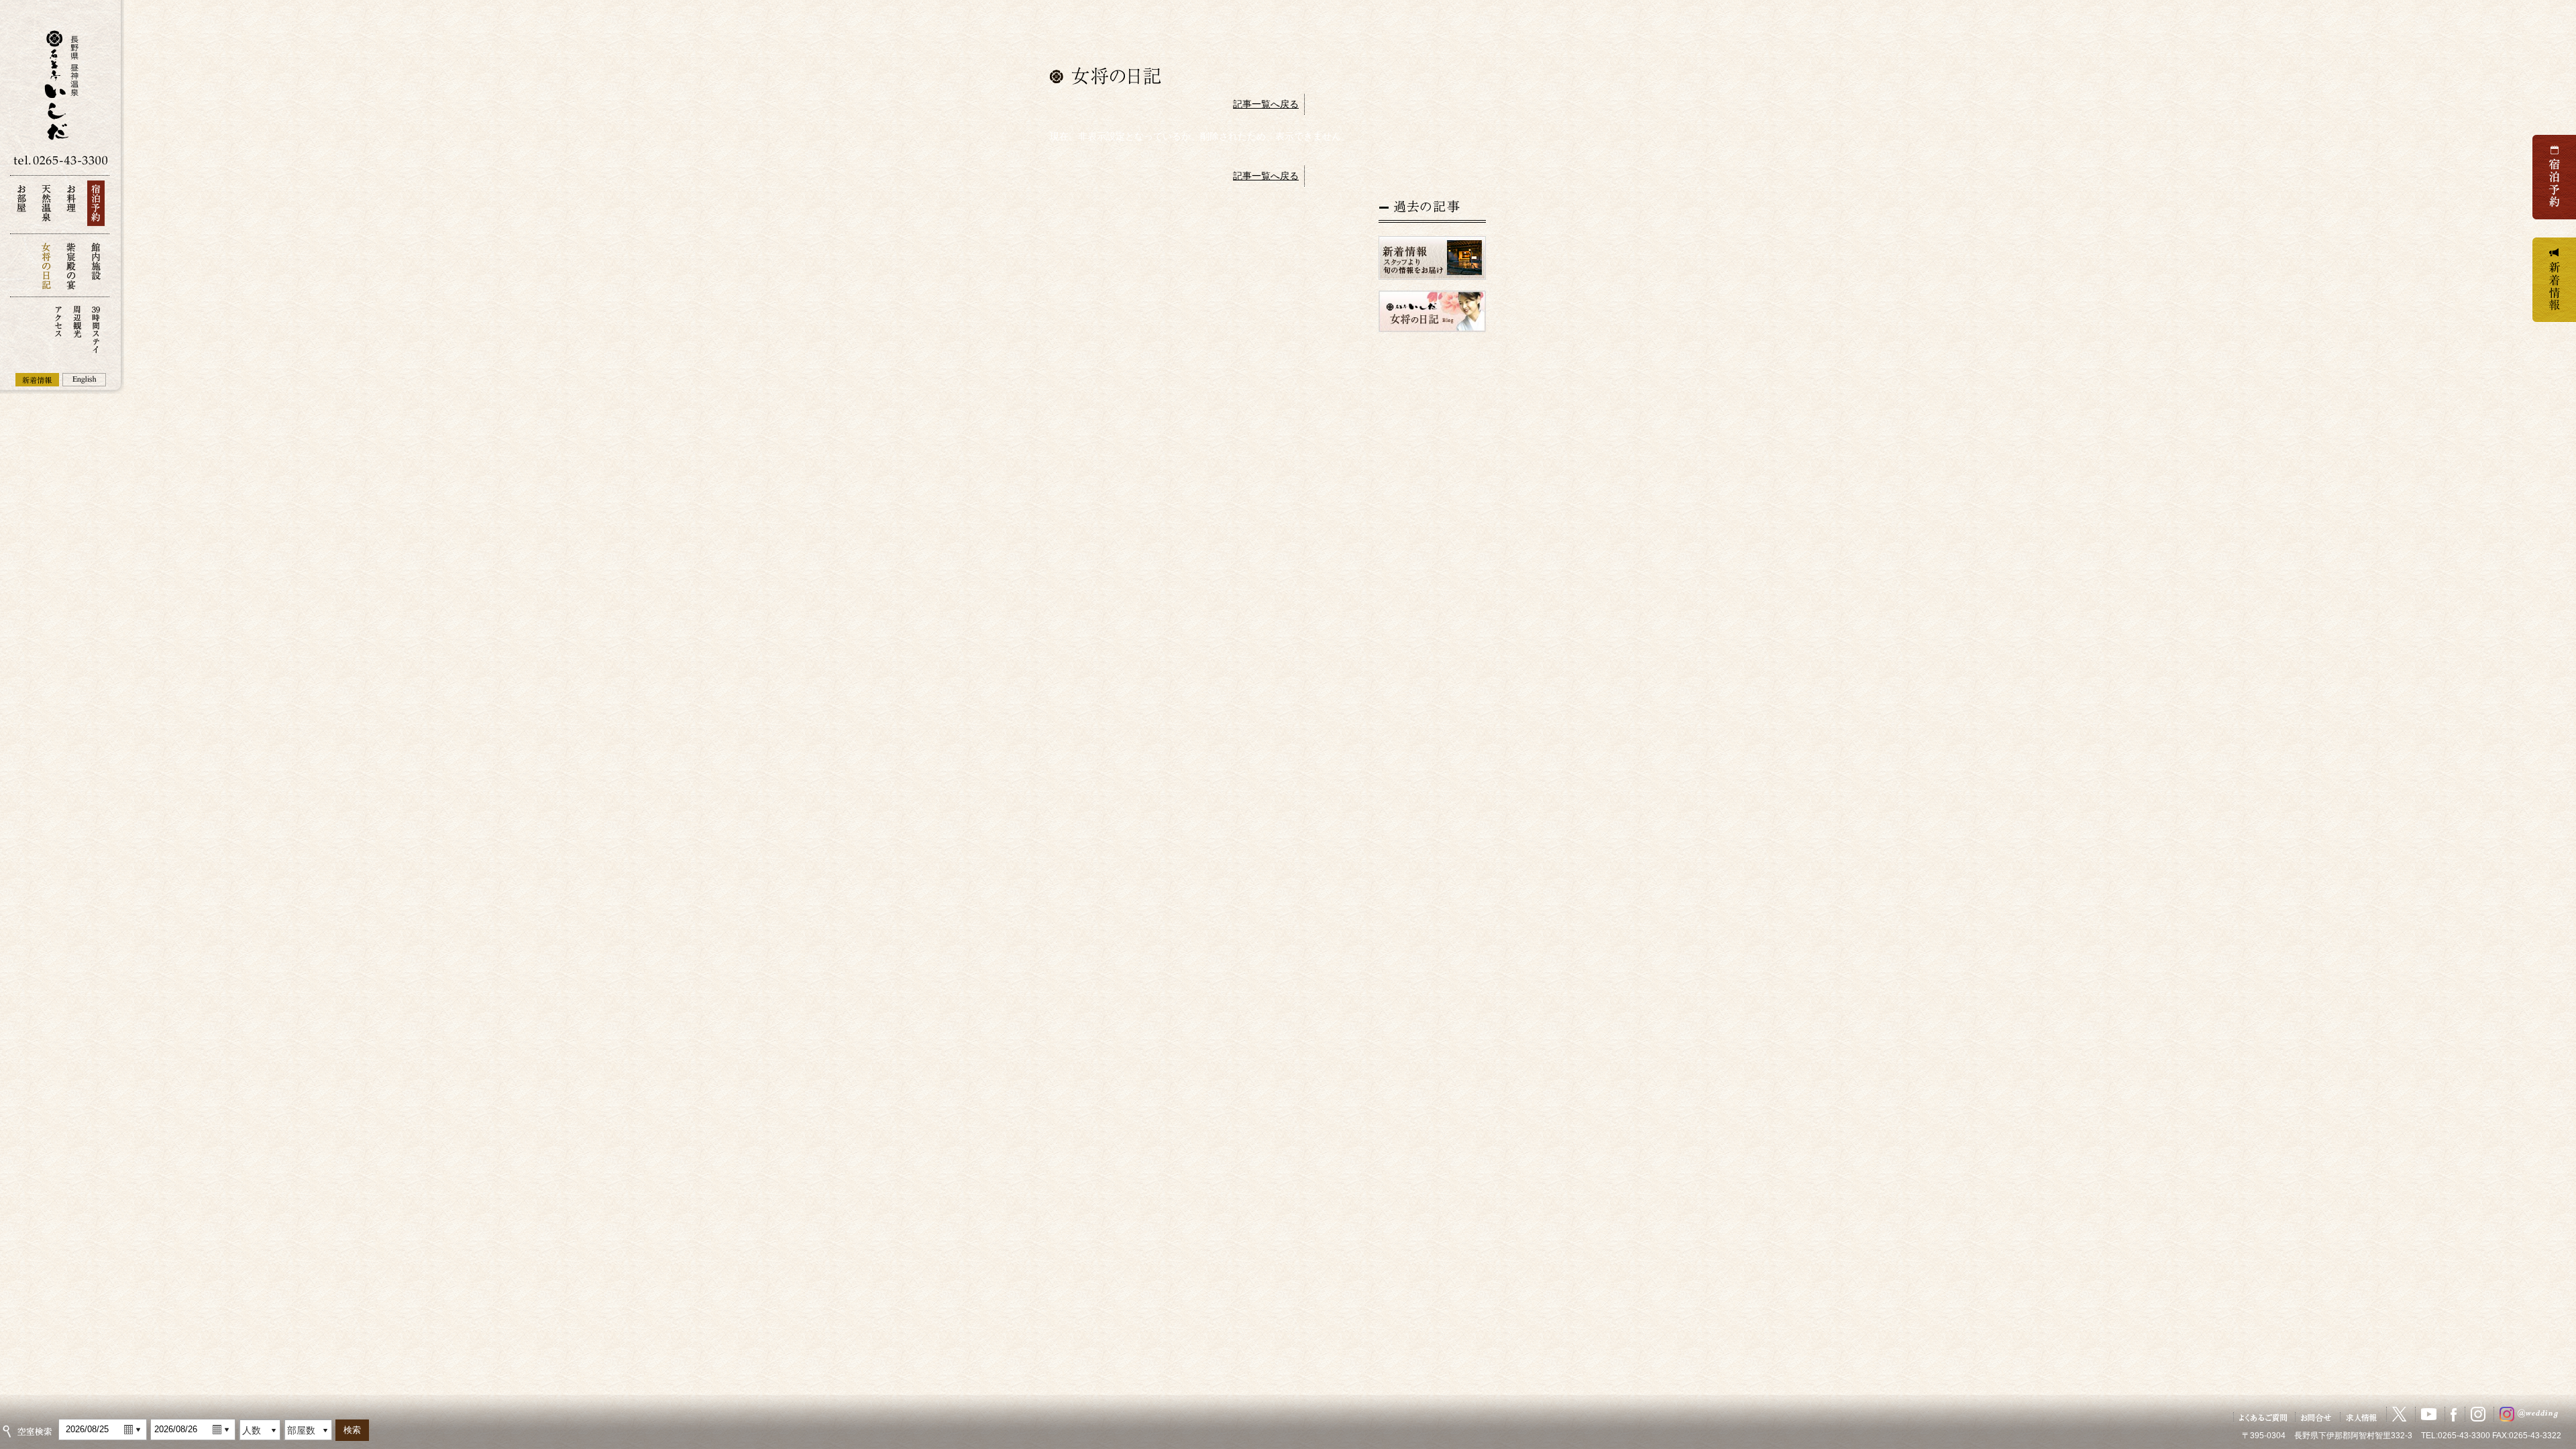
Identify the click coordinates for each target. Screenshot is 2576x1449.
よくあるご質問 (2263, 1417)
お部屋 (21, 207)
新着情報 (37, 380)
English (84, 380)
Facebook (2454, 1414)
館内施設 (96, 265)
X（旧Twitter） (2400, 1414)
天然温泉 (46, 207)
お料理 (71, 207)
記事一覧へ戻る (1266, 104)
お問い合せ (2316, 1417)
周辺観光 (77, 328)
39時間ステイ (96, 328)
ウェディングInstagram (2532, 1414)
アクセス (58, 328)
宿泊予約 (96, 207)
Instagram (2478, 1414)
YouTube (2429, 1414)
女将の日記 (46, 265)
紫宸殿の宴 (71, 265)
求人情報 (2362, 1417)
